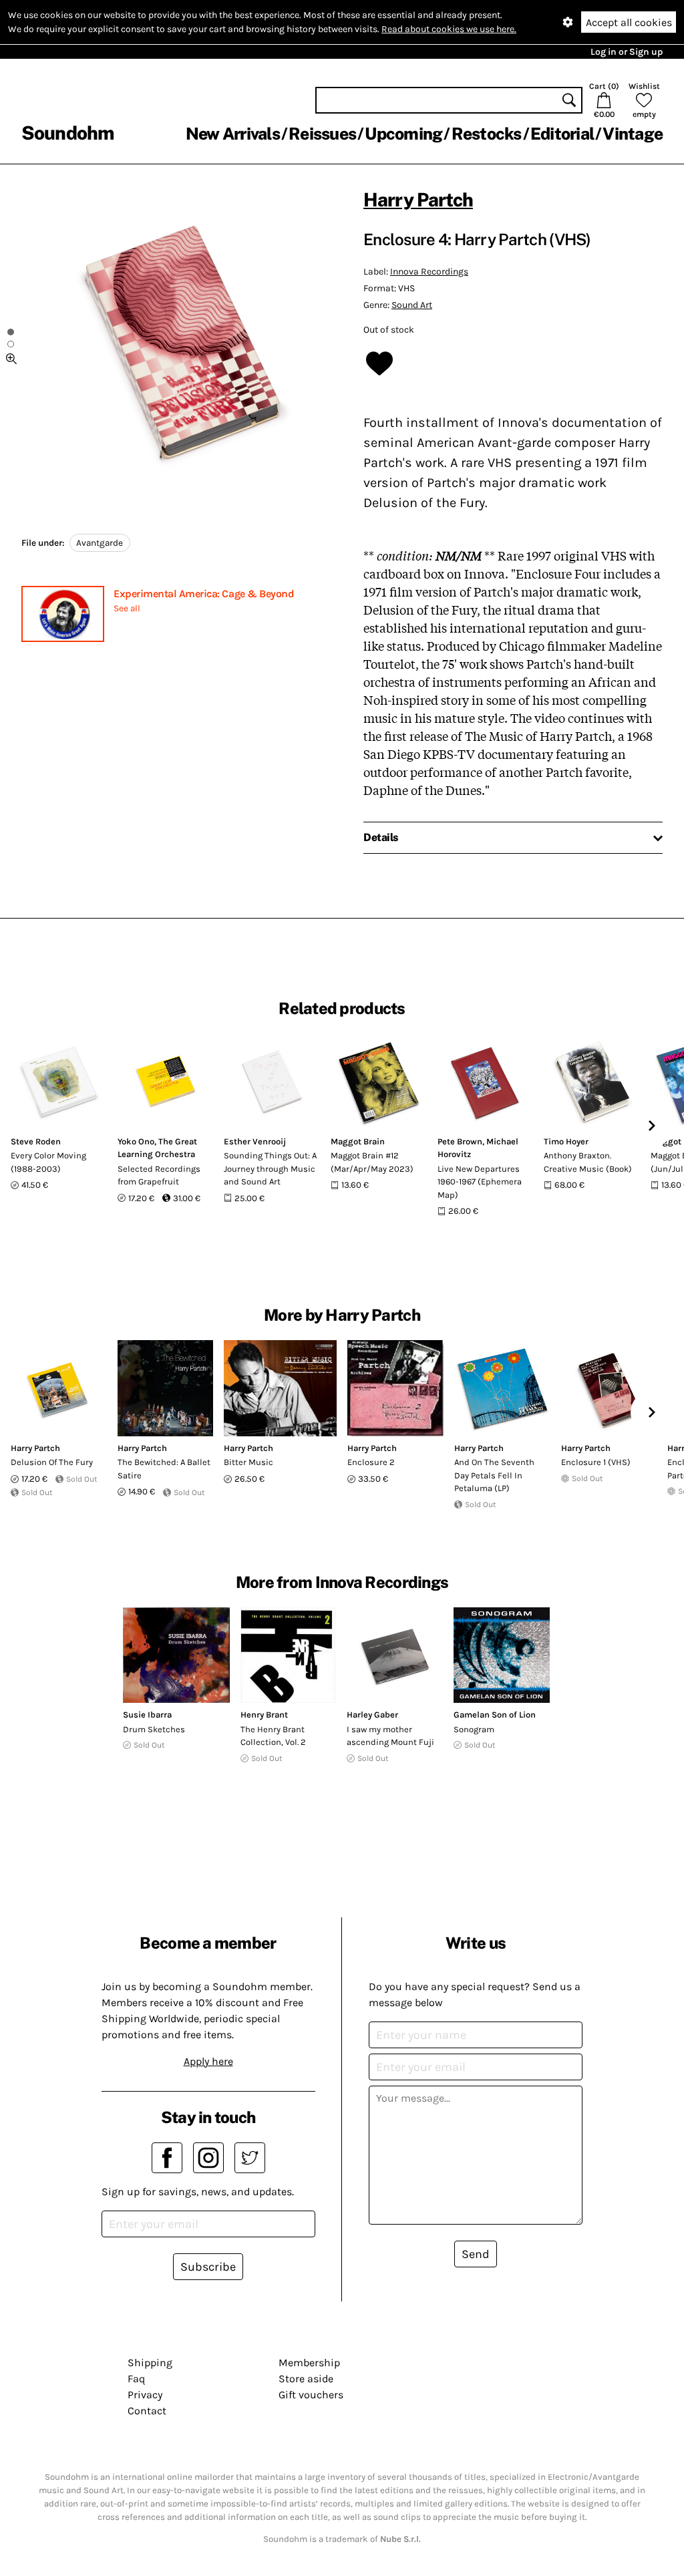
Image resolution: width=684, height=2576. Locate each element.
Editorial (562, 134)
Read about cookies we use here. (449, 29)
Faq (136, 2379)
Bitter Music (248, 1462)
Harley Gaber (372, 1715)
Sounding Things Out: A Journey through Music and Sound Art (270, 1168)
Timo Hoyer (566, 1141)
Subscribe (208, 2267)
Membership (309, 2363)
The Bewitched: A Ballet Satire (164, 1469)
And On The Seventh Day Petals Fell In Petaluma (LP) (494, 1475)
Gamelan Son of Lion (495, 1715)
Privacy (145, 2395)
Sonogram (474, 1729)
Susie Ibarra (147, 1715)
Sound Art (412, 305)
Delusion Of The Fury (52, 1462)
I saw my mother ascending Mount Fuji (390, 1736)
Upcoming (403, 134)
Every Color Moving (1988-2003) (48, 1162)
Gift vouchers (311, 2395)
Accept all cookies (629, 22)
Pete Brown (460, 1141)
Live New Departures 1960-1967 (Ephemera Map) (480, 1182)
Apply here (208, 2061)
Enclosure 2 (371, 1462)
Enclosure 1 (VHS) (596, 1462)
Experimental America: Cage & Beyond (204, 594)
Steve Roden (36, 1141)
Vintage (633, 134)
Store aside (306, 2379)
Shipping (150, 2363)
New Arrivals (233, 134)
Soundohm (67, 133)
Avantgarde (100, 543)
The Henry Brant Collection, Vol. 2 (273, 1736)
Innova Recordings (429, 272)
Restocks (487, 134)
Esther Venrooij (255, 1141)
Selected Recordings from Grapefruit (159, 1175)
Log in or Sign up (627, 52)
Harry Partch (418, 199)
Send (476, 2254)
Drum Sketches (154, 1729)
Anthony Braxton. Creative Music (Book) (588, 1162)
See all (127, 608)
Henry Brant (264, 1715)
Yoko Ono (136, 1141)
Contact (147, 2411)
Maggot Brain (358, 1141)
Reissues (322, 134)
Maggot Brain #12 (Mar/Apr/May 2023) (372, 1162)
